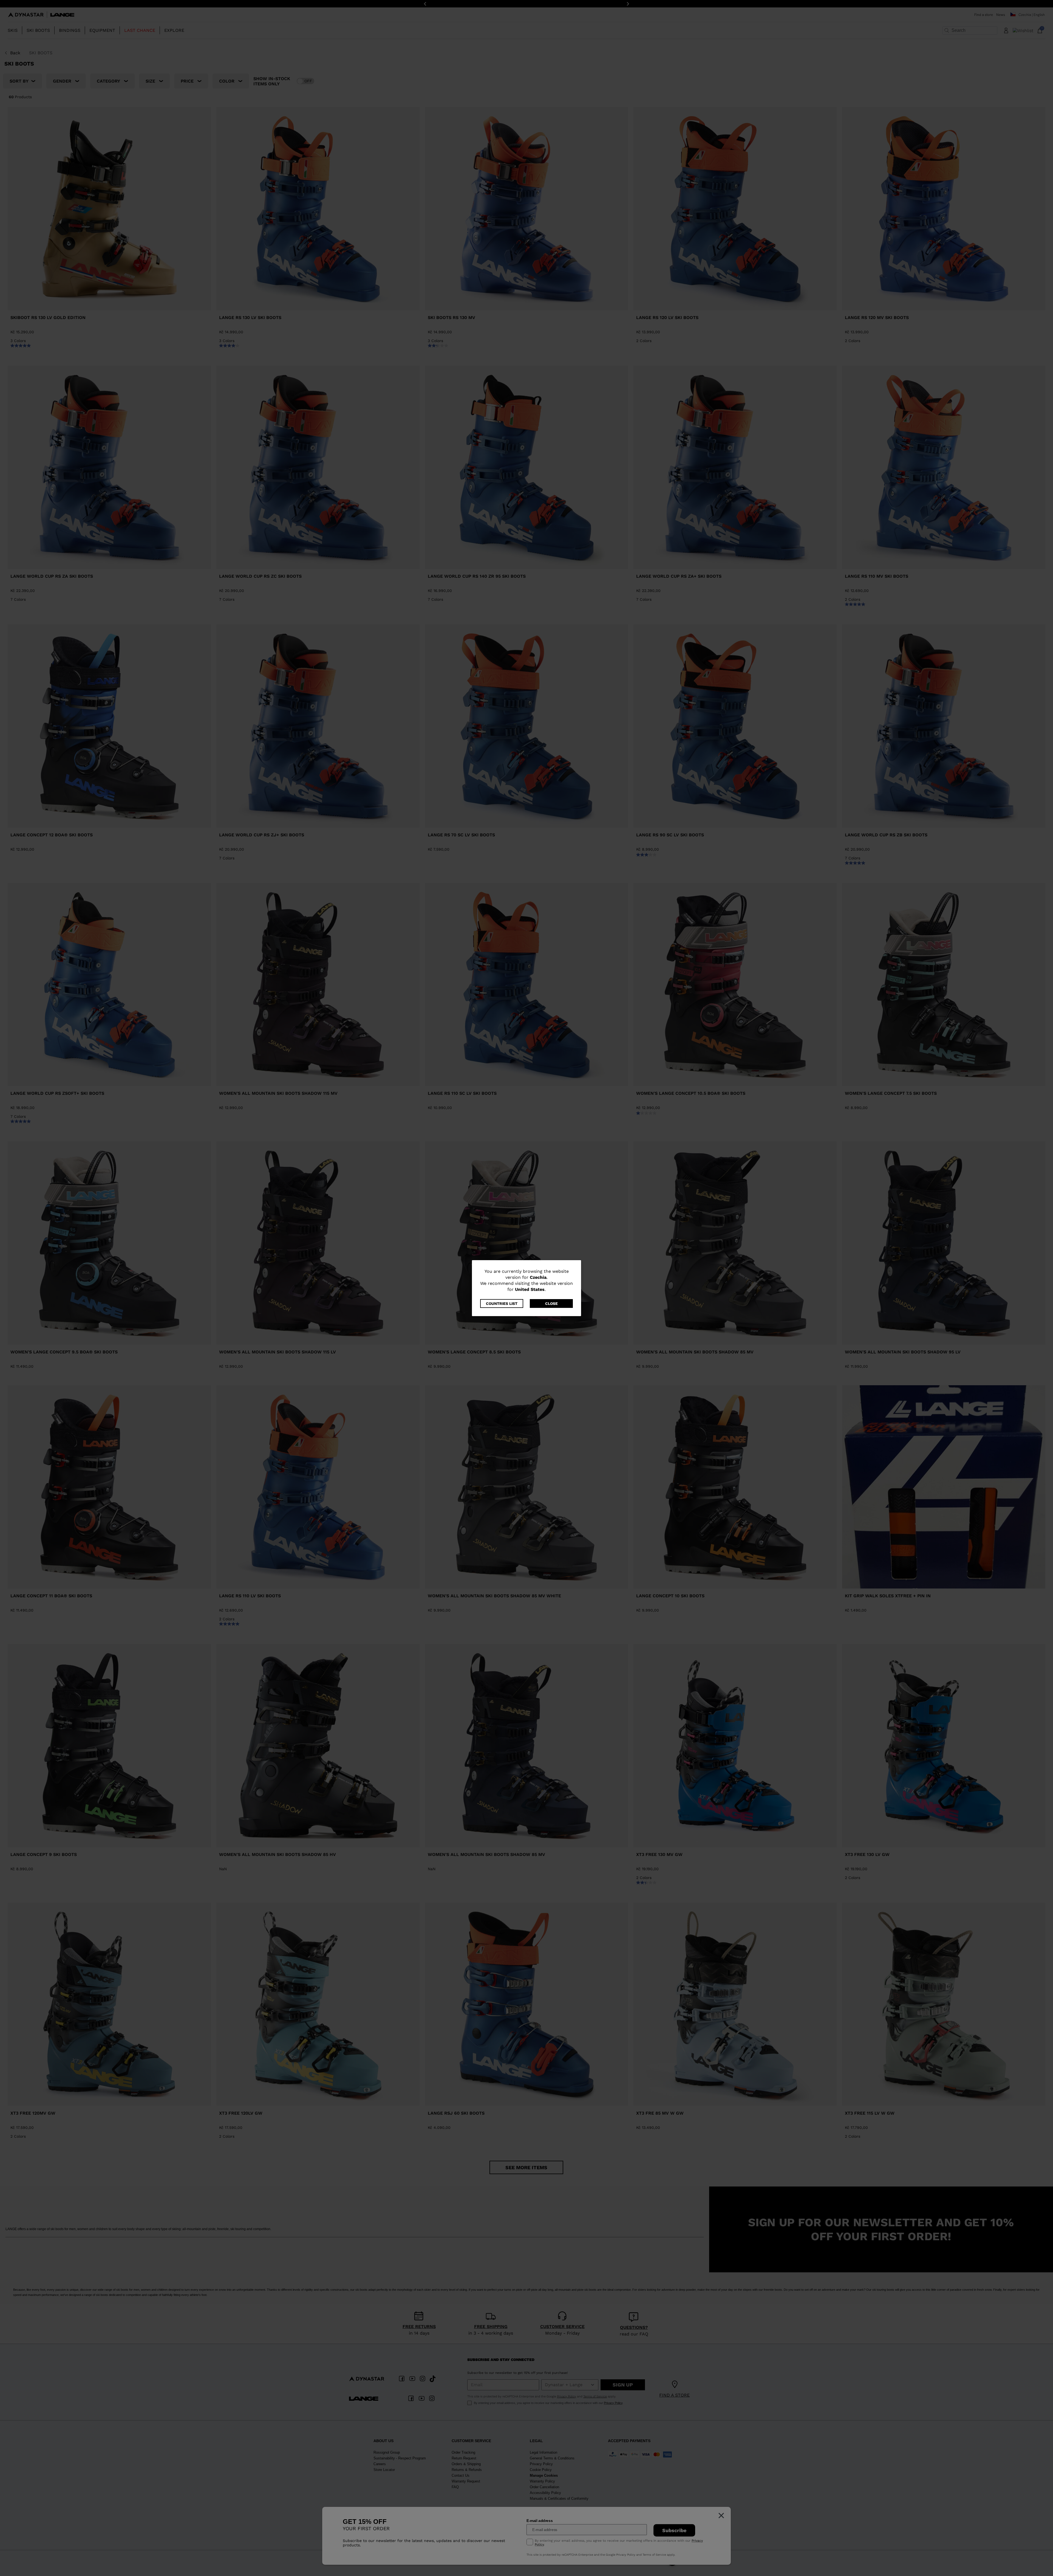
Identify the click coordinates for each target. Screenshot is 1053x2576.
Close (551, 1303)
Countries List (502, 1303)
